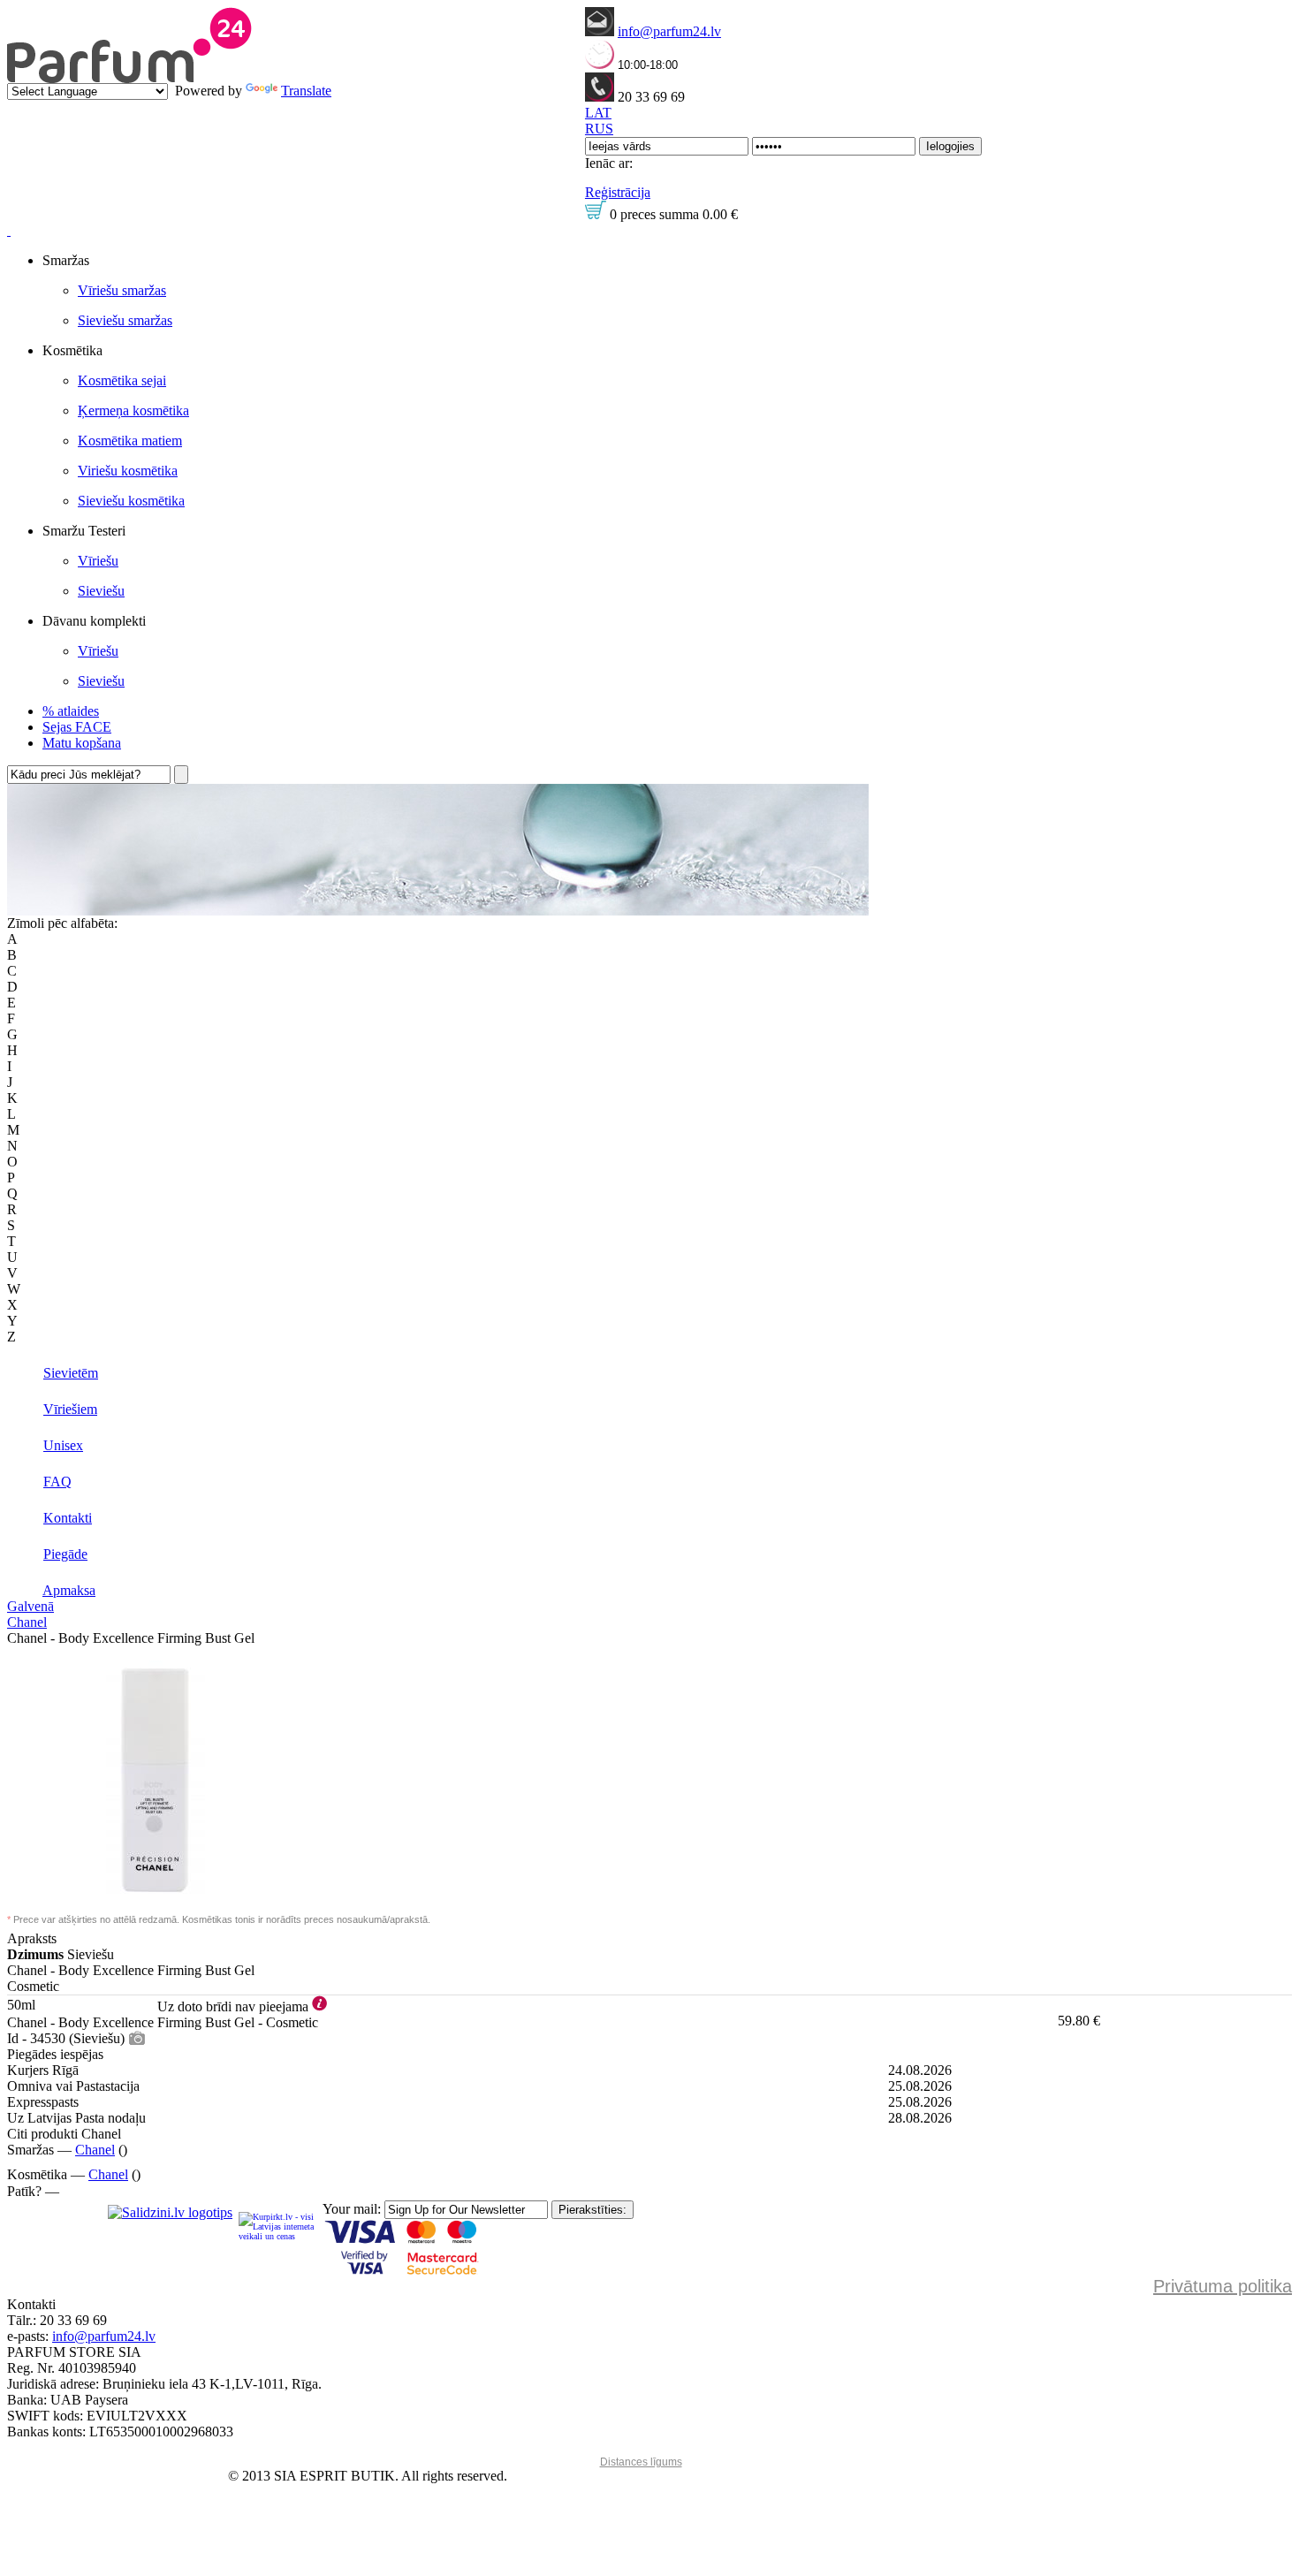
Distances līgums (641, 2462)
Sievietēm (71, 1373)
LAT (598, 113)
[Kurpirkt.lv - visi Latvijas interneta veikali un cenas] (277, 2226)
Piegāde (65, 1554)
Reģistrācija (618, 192)
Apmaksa (69, 1590)
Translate (306, 91)
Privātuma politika (1223, 2286)
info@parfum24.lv (669, 31)
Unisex (63, 1445)
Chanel (27, 1622)
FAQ (57, 1482)
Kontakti (68, 1518)
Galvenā (30, 1606)
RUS (599, 129)
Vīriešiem (70, 1409)
